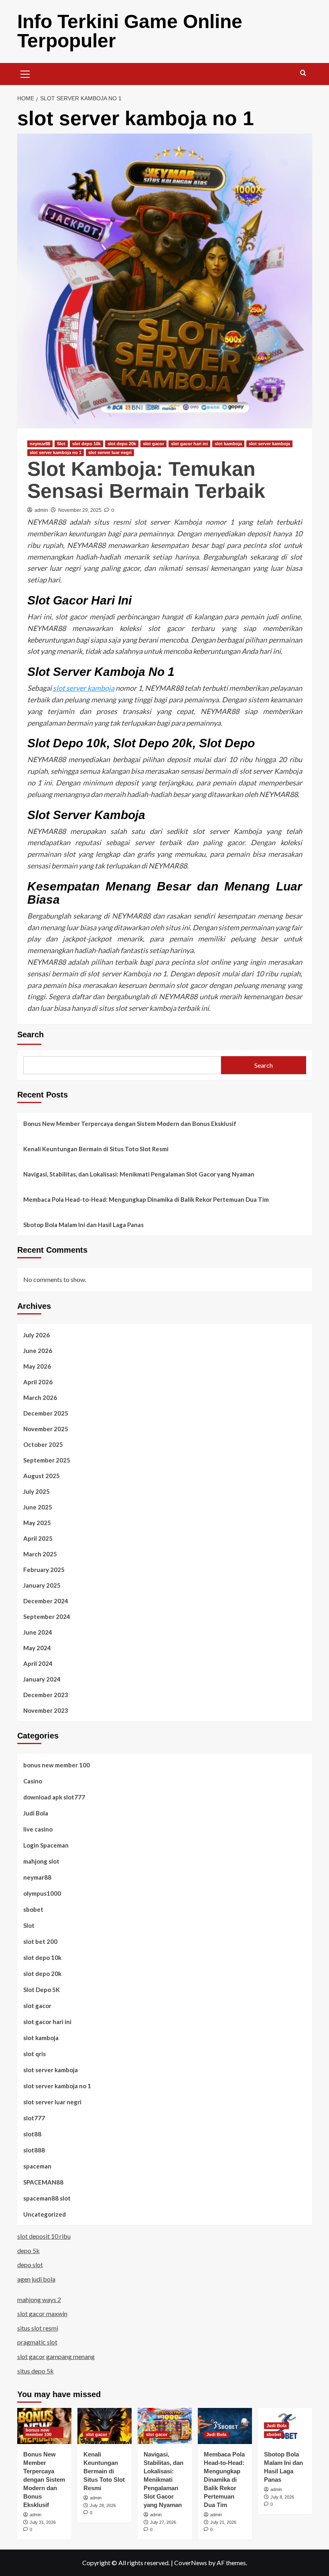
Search (30, 1034)
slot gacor (153, 444)
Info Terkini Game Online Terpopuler (130, 31)
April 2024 (38, 1663)
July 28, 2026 (103, 2505)
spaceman (37, 2166)
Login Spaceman (46, 1845)
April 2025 (38, 1538)
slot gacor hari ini (189, 444)
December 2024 (46, 1601)
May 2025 (37, 1523)
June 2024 (38, 1632)
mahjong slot (41, 1861)
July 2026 (37, 1335)
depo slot (30, 2265)
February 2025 (44, 1570)
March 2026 (40, 1398)
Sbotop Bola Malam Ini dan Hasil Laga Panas (83, 1225)
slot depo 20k (122, 444)
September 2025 (47, 1460)
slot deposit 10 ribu (44, 2236)
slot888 (34, 2150)
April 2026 (38, 1382)
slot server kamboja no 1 (56, 452)
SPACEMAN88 (43, 2182)
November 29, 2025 (80, 510)
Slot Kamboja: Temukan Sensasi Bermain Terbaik (146, 480)
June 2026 (38, 1351)
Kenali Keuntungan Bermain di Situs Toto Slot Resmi (96, 1149)
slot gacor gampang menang (56, 2356)
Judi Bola (36, 1813)
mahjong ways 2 (39, 2299)
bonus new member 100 (57, 1765)
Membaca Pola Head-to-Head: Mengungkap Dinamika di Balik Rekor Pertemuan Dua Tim (146, 1199)
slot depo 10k (86, 444)
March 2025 (40, 1554)
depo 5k (28, 2250)
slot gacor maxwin (42, 2313)
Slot (61, 444)
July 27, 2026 (163, 2522)
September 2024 (47, 1617)
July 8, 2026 (282, 2497)
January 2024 (42, 1679)
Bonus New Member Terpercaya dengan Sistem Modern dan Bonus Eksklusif (130, 1124)
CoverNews (191, 2563)
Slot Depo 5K (42, 1990)
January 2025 (42, 1585)
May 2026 (37, 1366)
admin (41, 510)
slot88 (32, 2134)
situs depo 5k (36, 2371)
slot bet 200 (40, 1941)
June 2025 (38, 1507)
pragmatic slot (37, 2342)
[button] (25, 73)
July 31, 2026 (43, 2522)
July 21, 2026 (223, 2522)
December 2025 (46, 1413)
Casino (33, 1781)
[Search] (303, 73)
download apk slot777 (54, 1797)
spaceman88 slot (47, 2198)
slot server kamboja (269, 444)
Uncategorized (45, 2214)
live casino (38, 1829)
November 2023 (46, 1710)
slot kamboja (228, 444)
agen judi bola (36, 2279)
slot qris (35, 2054)
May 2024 (37, 1648)
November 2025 (46, 1429)
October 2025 (43, 1444)
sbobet (33, 1909)
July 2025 (37, 1491)
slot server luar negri (110, 452)
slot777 (34, 2118)
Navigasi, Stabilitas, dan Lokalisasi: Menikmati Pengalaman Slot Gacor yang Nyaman (139, 1174)
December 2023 (46, 1695)
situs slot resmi (38, 2328)
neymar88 (40, 444)
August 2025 (42, 1476)
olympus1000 (42, 1893)
